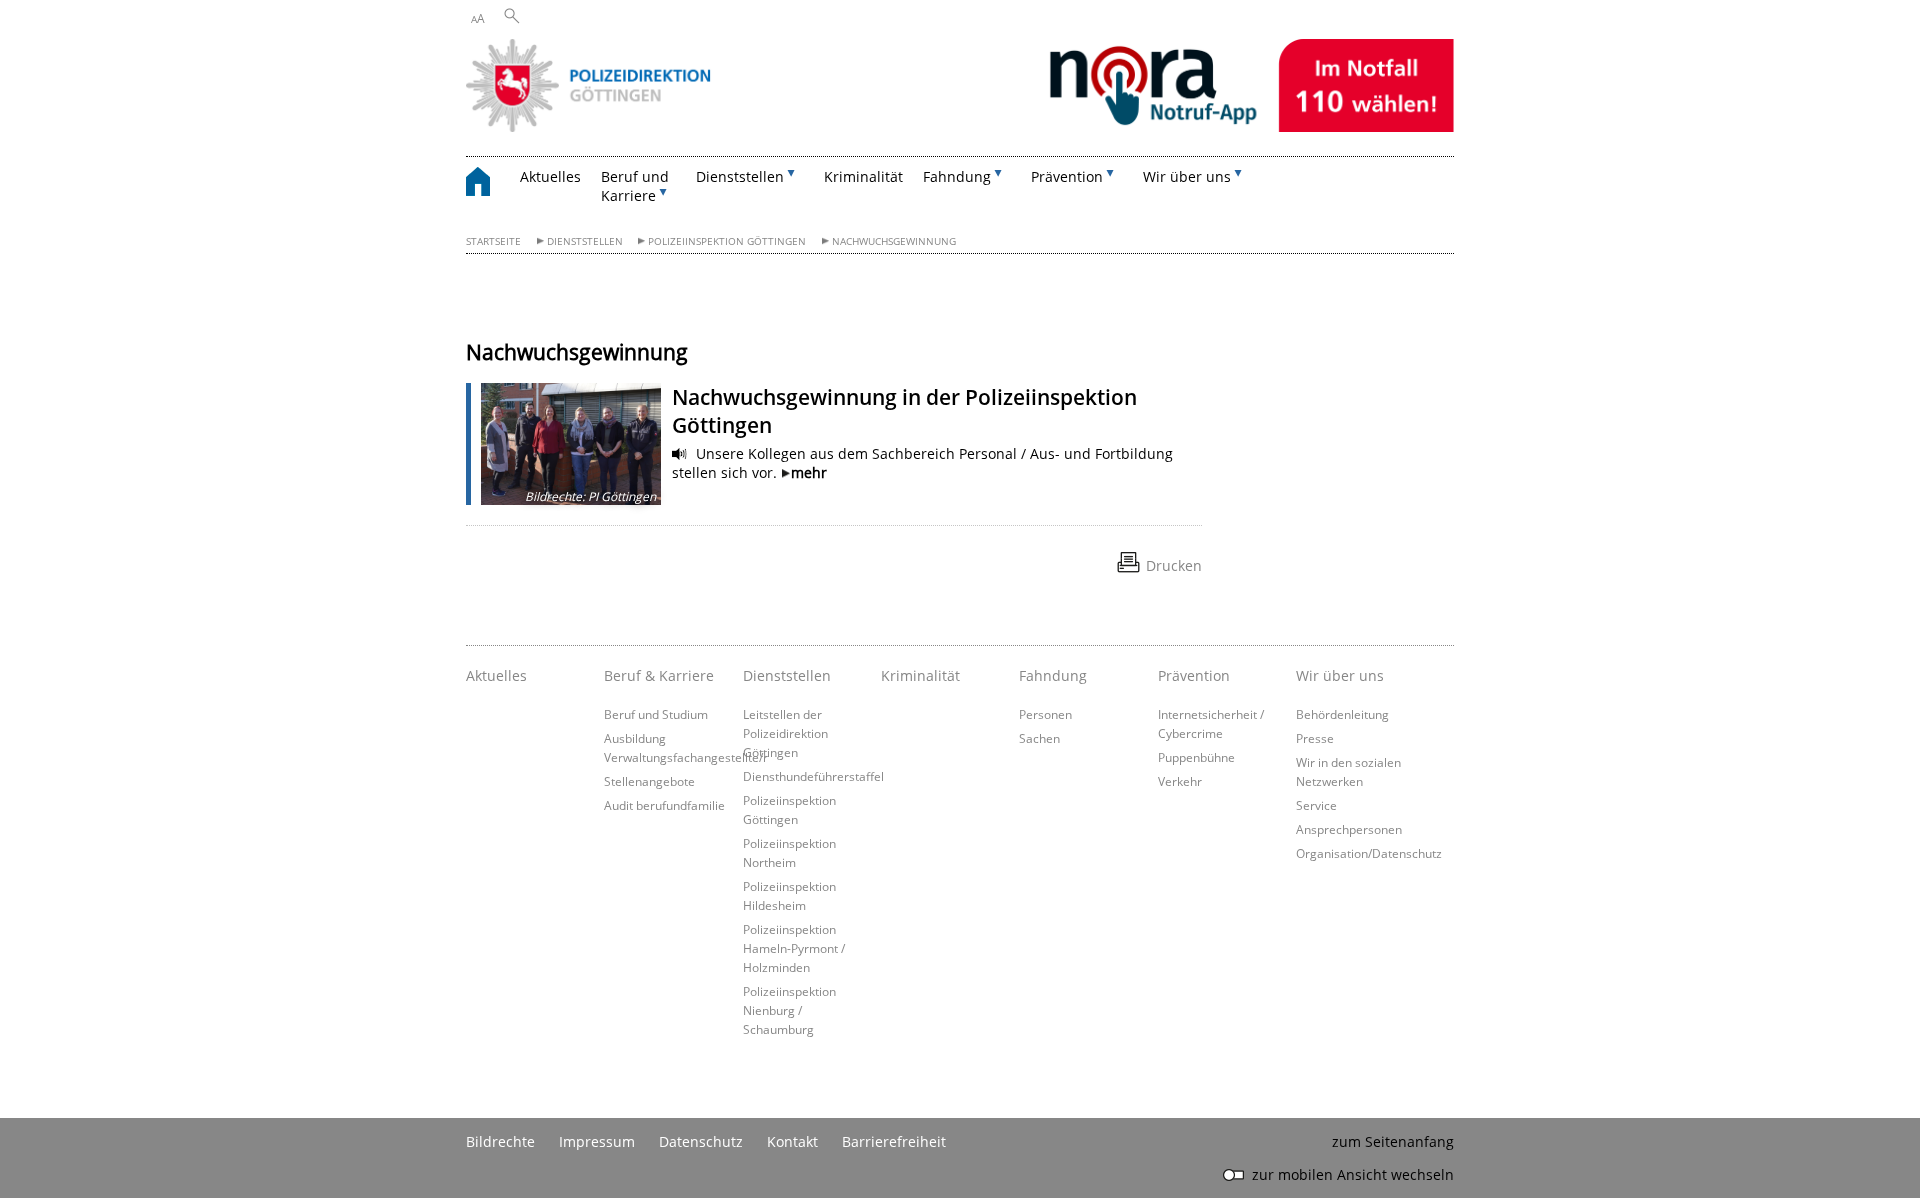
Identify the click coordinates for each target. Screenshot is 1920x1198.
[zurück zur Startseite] (488, 184)
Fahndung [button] (957, 176)
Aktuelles (550, 176)
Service (1316, 805)
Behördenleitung (1342, 714)
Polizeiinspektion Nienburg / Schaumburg (789, 1010)
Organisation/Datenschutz (1369, 853)
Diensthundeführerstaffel (813, 776)
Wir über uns (1340, 675)
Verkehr (1180, 781)
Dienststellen (585, 241)
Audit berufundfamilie (664, 805)
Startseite (493, 241)
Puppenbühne (1196, 757)
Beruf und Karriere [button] (635, 186)
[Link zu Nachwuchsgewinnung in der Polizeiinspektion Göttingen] (571, 444)
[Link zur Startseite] (960, 126)
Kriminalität (863, 176)
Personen (1045, 714)
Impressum (597, 1141)
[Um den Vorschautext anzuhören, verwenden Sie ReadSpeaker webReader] (680, 454)
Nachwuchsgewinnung (894, 241)
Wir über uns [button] (1187, 176)
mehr (809, 472)
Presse (1315, 738)
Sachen (1039, 738)
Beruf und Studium (656, 714)
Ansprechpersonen (1349, 829)
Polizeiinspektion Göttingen (727, 241)
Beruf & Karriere (659, 675)
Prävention (1194, 675)
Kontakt (792, 1141)
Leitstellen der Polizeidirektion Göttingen (785, 733)
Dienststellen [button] (740, 176)
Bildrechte (500, 1141)
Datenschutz (701, 1141)
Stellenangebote (649, 781)
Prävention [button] (1067, 176)
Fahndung (1053, 675)
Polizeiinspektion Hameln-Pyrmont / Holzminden (794, 948)
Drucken (1174, 565)
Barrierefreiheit (894, 1141)
